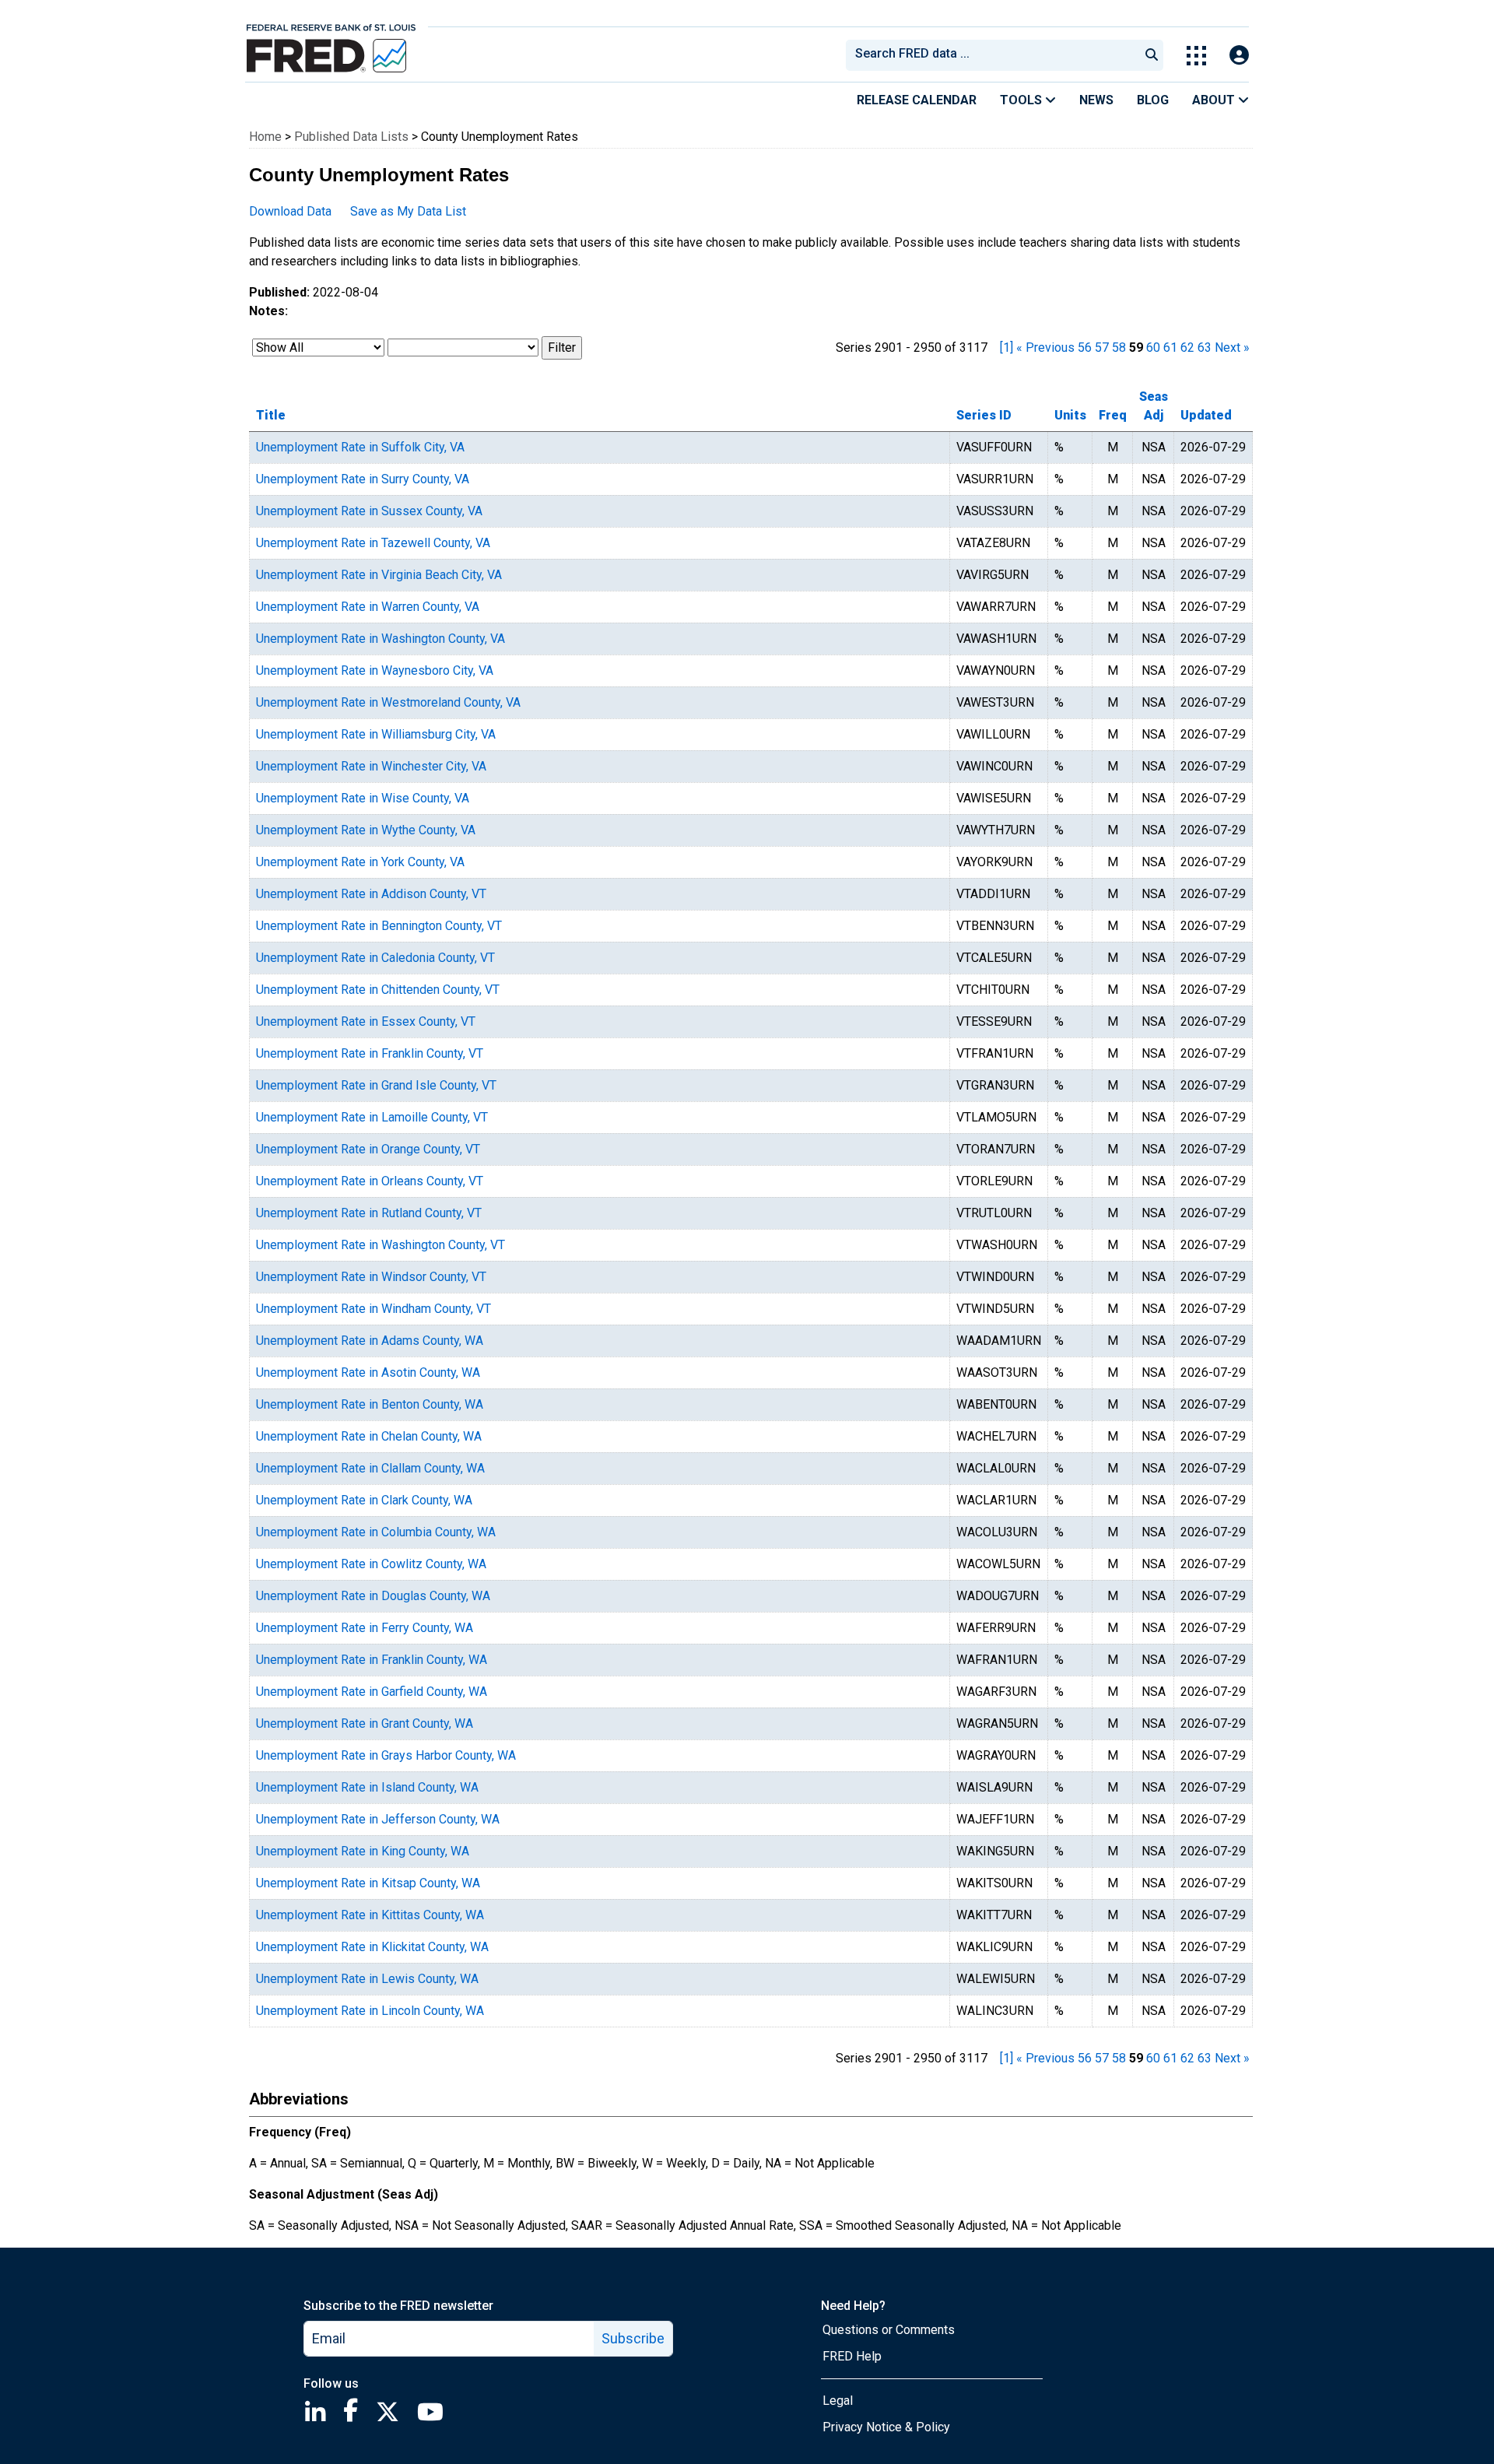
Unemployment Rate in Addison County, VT (371, 894)
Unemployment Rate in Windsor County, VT (371, 1277)
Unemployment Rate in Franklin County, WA (372, 1660)
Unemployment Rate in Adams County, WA (370, 1341)
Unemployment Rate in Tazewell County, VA (373, 543)
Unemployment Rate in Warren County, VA (368, 607)
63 (1205, 347)
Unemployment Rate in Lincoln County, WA (370, 2011)
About (1215, 100)
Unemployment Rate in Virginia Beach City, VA (379, 575)
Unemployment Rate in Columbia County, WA (376, 1532)
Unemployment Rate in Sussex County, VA (369, 511)
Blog (1153, 100)
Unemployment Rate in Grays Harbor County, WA (386, 1755)
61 (1170, 347)
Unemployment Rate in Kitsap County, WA (368, 1883)
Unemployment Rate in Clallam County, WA (370, 1468)
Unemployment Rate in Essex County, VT (366, 1021)
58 (1119, 347)
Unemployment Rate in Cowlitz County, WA (371, 1564)
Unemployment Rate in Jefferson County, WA (378, 1819)
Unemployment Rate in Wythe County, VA (366, 830)
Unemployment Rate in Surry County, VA (363, 479)
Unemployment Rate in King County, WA (363, 1851)
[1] (1007, 347)
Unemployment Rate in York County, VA (360, 862)
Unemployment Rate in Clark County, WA (364, 1500)
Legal (838, 2401)
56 (1085, 347)
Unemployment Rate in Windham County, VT (373, 1309)
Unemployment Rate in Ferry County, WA (365, 1628)
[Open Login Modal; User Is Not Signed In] (1239, 56)
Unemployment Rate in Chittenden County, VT (378, 990)
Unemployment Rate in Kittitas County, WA (370, 1915)
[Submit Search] (1152, 55)
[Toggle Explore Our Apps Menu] (1196, 56)
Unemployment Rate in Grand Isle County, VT (376, 1085)
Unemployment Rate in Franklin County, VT (370, 1053)
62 (1187, 347)
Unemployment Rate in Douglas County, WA (373, 1596)
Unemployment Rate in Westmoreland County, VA (388, 702)
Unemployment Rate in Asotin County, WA (368, 1372)
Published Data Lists (351, 137)
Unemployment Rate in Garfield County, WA (372, 1692)
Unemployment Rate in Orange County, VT (368, 1149)
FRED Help (852, 2356)
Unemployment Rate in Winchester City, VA (371, 766)
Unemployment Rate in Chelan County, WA (369, 1436)
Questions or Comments (889, 2330)
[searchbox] (995, 55)
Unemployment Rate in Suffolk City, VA (360, 447)
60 (1153, 347)
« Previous (1045, 347)
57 (1102, 347)
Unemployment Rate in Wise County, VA (363, 798)
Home (265, 137)
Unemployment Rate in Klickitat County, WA (372, 1947)
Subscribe (633, 2338)
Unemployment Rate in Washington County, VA (381, 639)
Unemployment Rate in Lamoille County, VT (372, 1117)
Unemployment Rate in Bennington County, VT (379, 926)
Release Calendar (917, 100)
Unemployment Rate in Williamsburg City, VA (376, 734)
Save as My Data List (408, 211)
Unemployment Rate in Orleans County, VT (370, 1181)
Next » (1232, 347)
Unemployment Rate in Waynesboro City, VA (375, 670)
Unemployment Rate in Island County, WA (367, 1787)
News (1096, 100)
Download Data (290, 211)
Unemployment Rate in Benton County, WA (370, 1404)
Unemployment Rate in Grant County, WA (365, 1723)
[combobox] (991, 55)
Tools (1022, 100)
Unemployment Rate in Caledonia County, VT (375, 958)
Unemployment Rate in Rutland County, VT (369, 1213)
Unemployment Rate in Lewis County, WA (367, 1979)
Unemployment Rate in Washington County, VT (381, 1245)
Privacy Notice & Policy (886, 2427)
